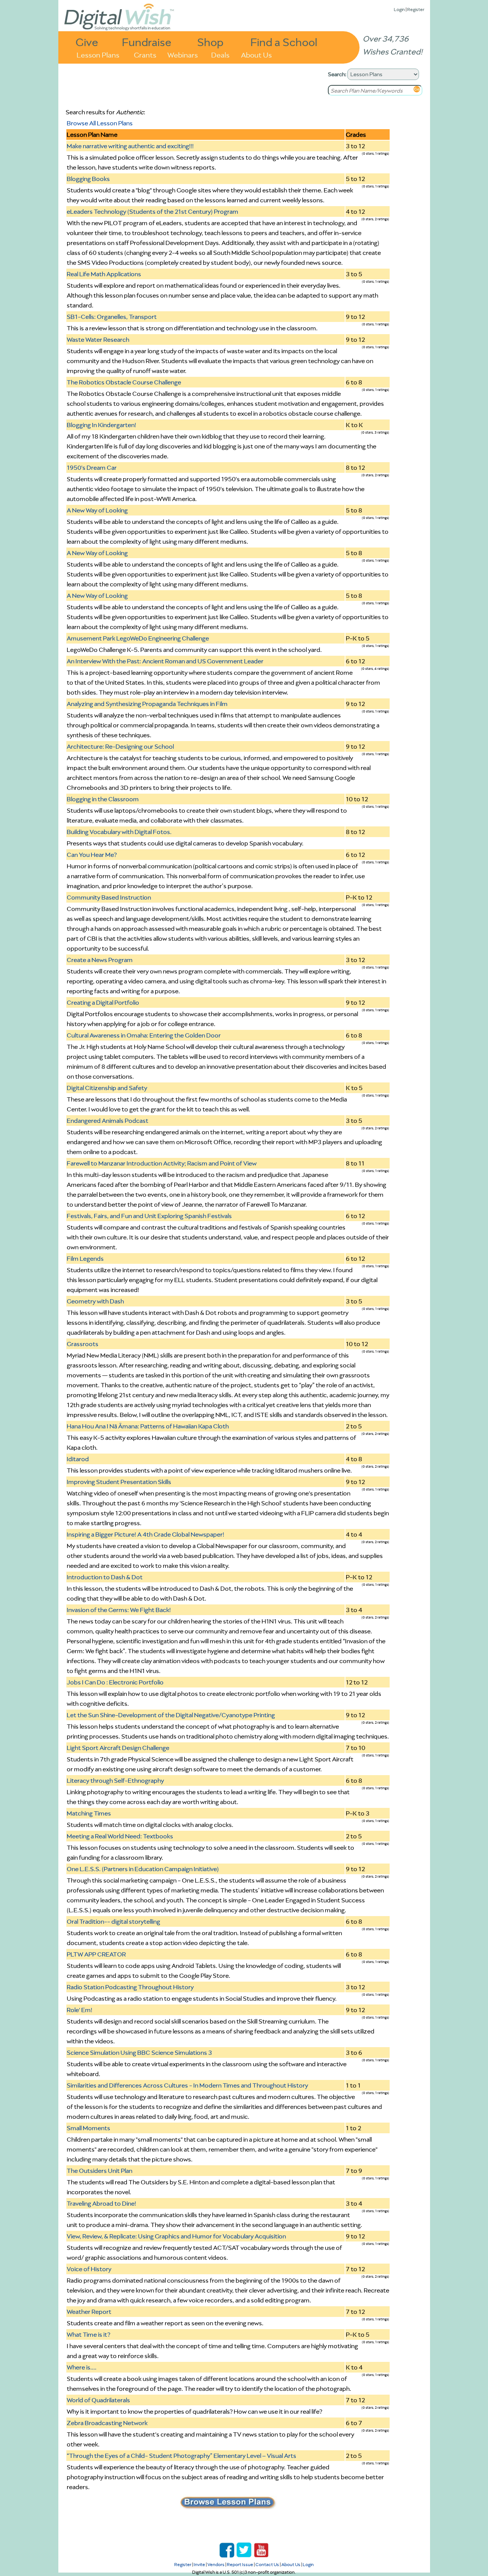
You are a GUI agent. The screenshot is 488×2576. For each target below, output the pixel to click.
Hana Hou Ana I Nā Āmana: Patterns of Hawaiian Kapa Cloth (148, 1426)
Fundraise (147, 42)
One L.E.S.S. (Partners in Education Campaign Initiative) (143, 1869)
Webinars (183, 54)
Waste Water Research (98, 339)
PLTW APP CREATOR (96, 1954)
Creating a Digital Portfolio (103, 1002)
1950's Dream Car (92, 467)
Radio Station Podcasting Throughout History (130, 1987)
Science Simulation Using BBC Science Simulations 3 (139, 2052)
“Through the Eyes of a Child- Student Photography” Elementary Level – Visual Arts (181, 2456)
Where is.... (82, 2367)
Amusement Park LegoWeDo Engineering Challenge (138, 638)
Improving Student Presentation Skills (119, 1482)
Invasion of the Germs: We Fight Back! (119, 1610)
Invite (199, 2564)
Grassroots (83, 1344)
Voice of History (89, 2269)
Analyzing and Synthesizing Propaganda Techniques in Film (147, 704)
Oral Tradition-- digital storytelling (113, 1921)
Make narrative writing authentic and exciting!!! (130, 146)
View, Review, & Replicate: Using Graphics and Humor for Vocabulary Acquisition (176, 2236)
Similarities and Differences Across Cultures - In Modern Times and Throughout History (187, 2085)
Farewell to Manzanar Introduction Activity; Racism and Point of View (162, 1163)
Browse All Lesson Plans (100, 123)
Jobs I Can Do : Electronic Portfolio (115, 1682)
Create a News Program (100, 960)
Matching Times (89, 1813)
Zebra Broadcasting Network (107, 2423)
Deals (220, 54)
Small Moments (88, 2128)
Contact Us (267, 2564)
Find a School (284, 42)
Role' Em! (79, 2010)
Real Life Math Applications (104, 274)
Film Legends (85, 1258)
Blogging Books (88, 179)
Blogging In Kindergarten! (101, 425)
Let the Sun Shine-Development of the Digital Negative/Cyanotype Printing (171, 1715)
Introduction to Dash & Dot (105, 1577)
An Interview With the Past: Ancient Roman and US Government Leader (165, 661)
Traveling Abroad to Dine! (101, 2203)
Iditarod (78, 1459)
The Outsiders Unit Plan (100, 2171)
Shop (210, 42)
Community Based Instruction (109, 897)
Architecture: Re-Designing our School (120, 746)
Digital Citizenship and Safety (107, 1088)
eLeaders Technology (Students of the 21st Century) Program (152, 211)
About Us (256, 54)
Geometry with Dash (95, 1301)
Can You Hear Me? (92, 855)
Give (87, 42)
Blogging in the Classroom (103, 799)
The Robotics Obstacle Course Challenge (124, 382)
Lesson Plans (98, 54)
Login (399, 9)
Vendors (216, 2564)
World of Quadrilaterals (98, 2400)
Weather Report (89, 2312)
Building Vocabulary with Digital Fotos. (119, 832)
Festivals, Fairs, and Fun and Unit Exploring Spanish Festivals (149, 1216)
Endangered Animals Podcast (108, 1121)
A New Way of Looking (97, 510)
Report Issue (240, 2564)
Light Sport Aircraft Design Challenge (118, 1748)
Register (416, 9)
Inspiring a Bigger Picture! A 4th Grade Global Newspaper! (145, 1534)
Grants (145, 54)
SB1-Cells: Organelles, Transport (112, 317)
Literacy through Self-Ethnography (115, 1780)
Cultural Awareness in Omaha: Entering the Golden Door (144, 1035)
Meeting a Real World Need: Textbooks (120, 1836)
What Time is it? (88, 2334)
